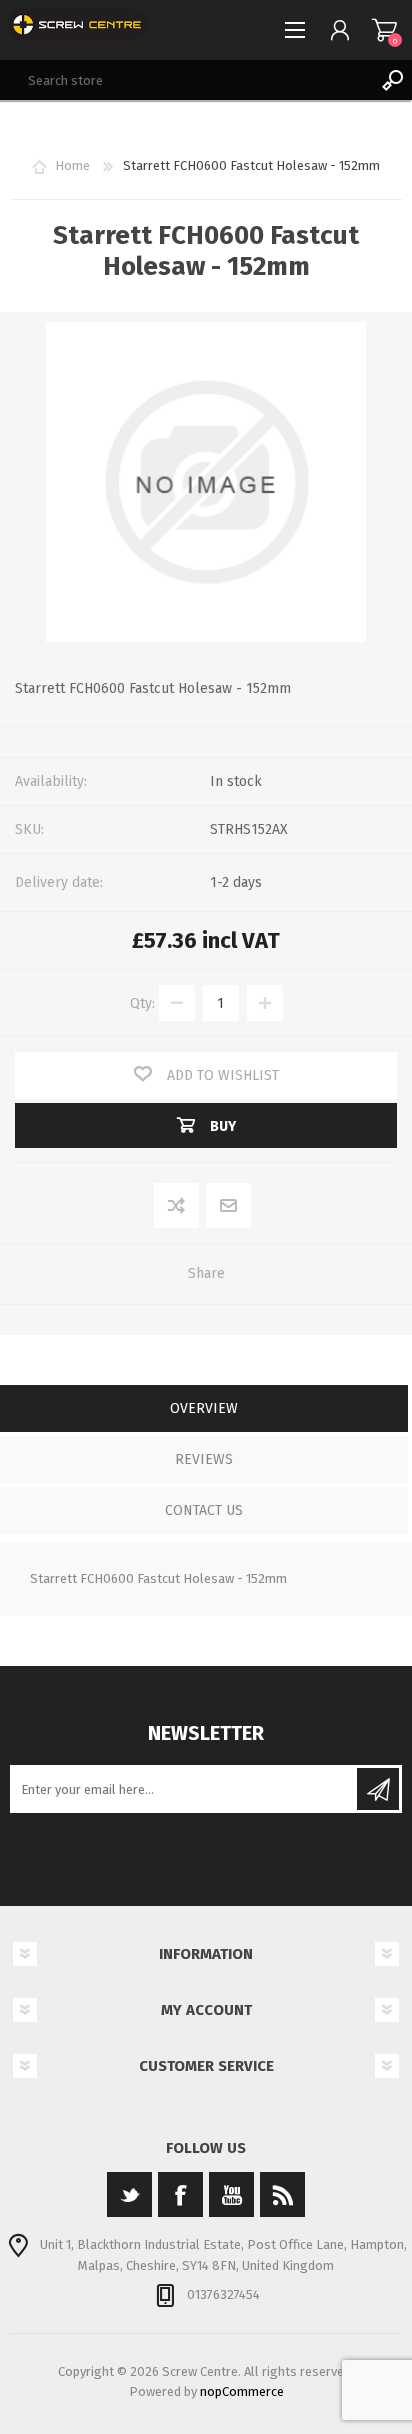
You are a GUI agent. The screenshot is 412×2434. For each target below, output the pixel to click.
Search (392, 80)
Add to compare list (177, 1206)
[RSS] (282, 2194)
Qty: (142, 1003)
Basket (384, 30)
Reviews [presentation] (204, 1459)
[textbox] (186, 80)
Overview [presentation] (204, 1408)
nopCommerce (242, 2391)
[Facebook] (180, 2194)
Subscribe (378, 1789)
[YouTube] (231, 2194)
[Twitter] (129, 2194)
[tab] (204, 1410)
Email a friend (229, 1206)
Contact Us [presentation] (204, 1510)
